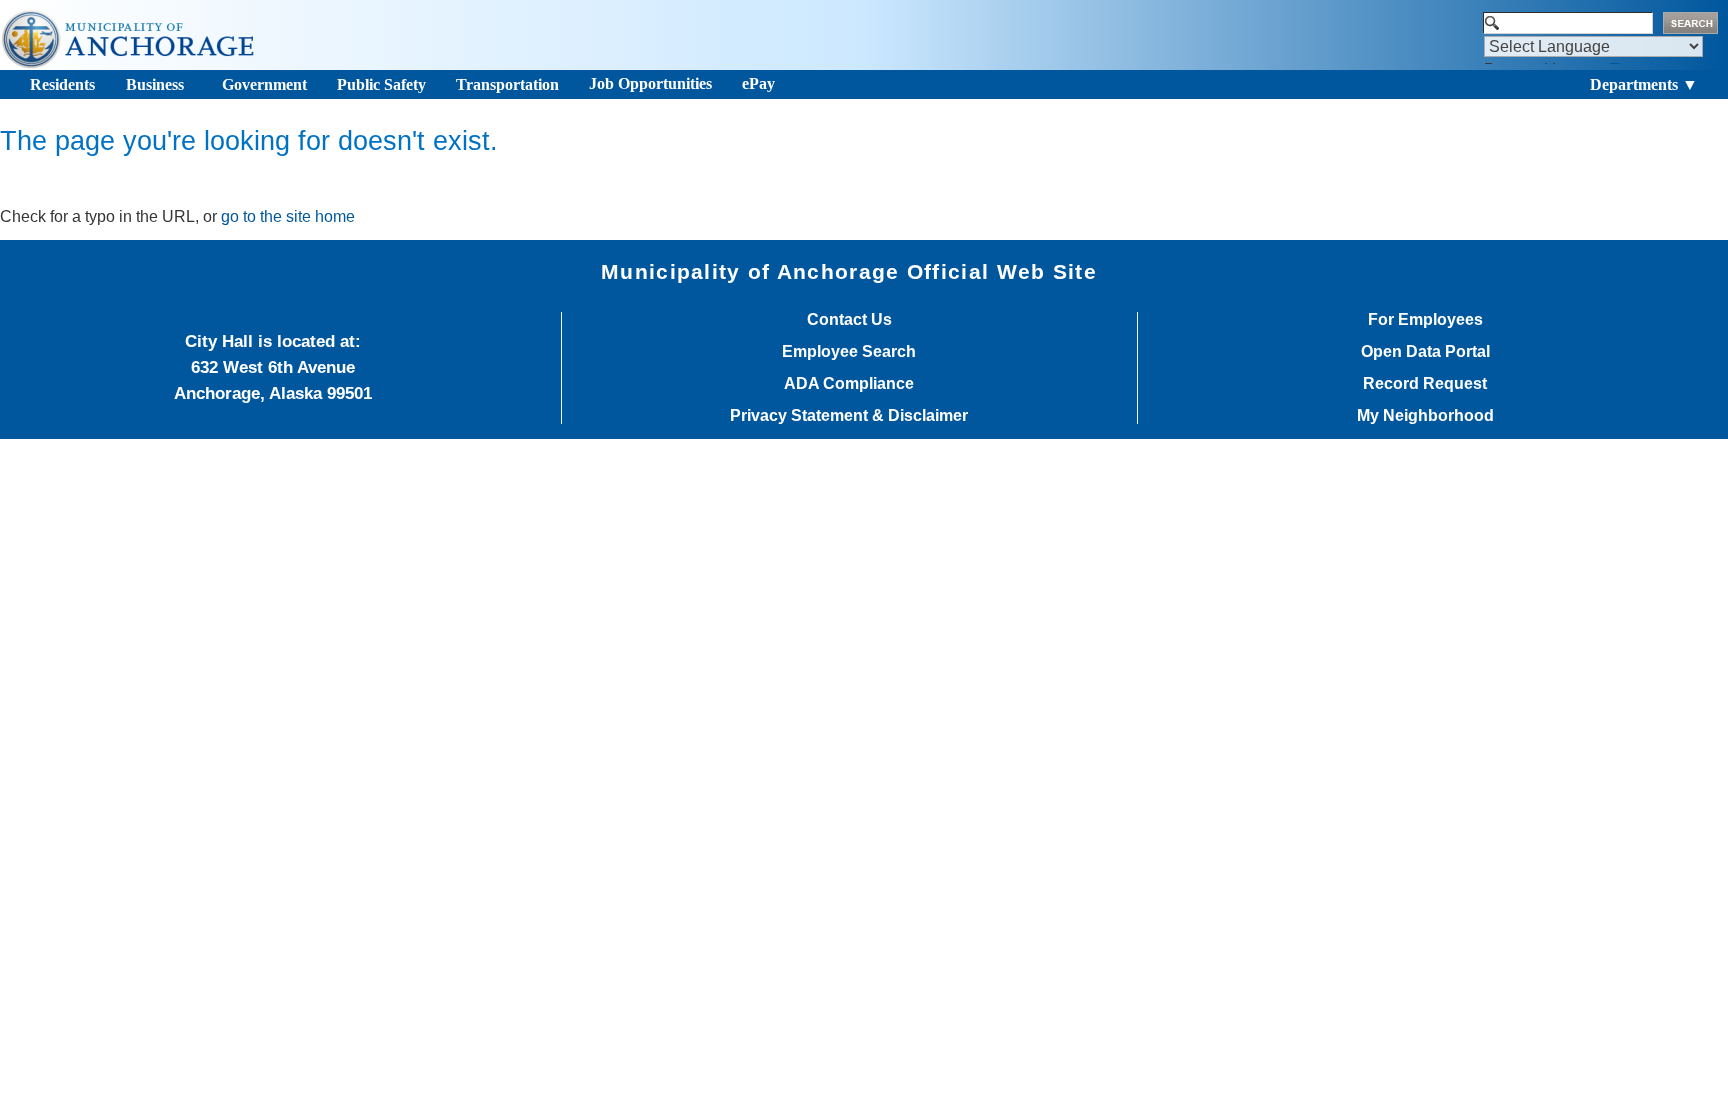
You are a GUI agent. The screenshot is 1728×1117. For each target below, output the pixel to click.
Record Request (1425, 384)
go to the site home (288, 216)
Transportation (507, 84)
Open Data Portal (1425, 352)
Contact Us (849, 320)
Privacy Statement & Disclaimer (849, 416)
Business (155, 84)
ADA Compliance (849, 384)
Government (264, 84)
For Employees (1425, 320)
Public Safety (381, 84)
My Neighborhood (1425, 416)
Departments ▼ (1644, 84)
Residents (62, 84)
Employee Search (849, 352)
